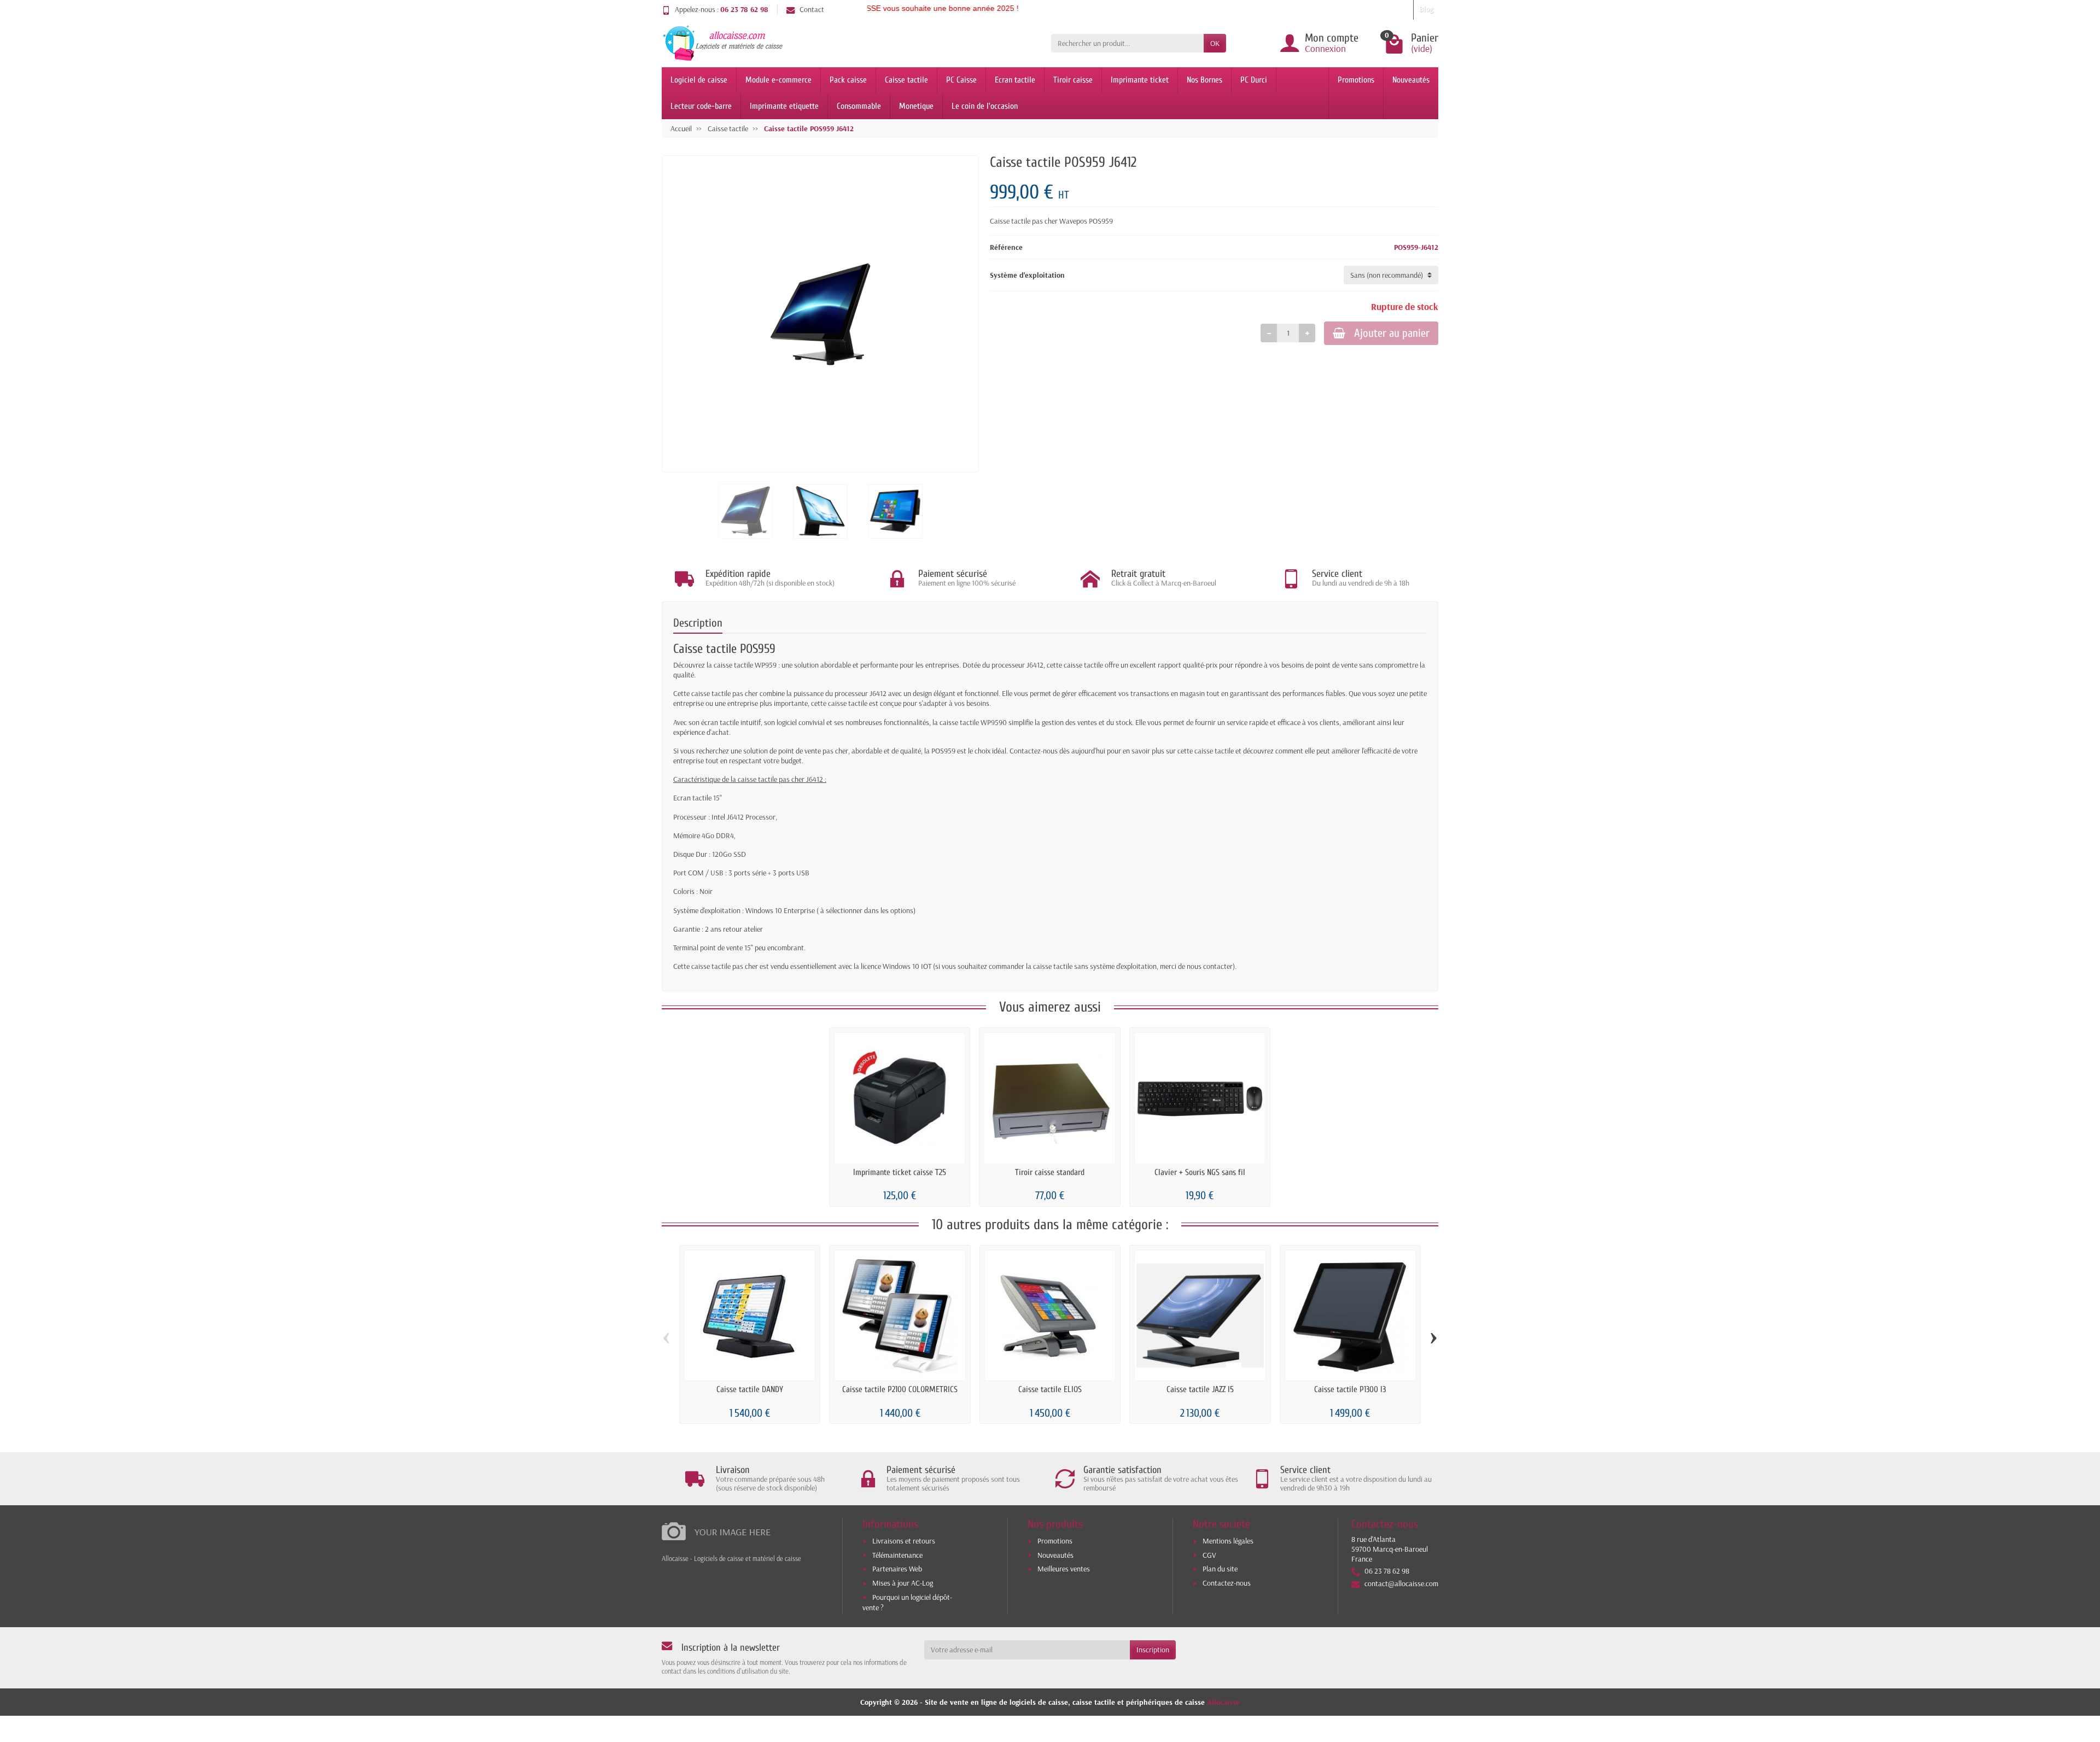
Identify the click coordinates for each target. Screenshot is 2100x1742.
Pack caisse (848, 80)
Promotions (1356, 80)
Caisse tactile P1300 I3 (1350, 1389)
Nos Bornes (1204, 80)
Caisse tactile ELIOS (1050, 1389)
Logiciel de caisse (699, 80)
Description (698, 623)
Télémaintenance (897, 1555)
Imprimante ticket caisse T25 (900, 1172)
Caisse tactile (906, 80)
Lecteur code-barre (701, 106)
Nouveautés (1411, 80)
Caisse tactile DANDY (750, 1389)
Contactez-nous (1227, 1583)
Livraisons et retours (904, 1541)
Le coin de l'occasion (985, 106)
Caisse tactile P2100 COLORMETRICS (900, 1389)
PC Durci (1254, 80)
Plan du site (1220, 1569)
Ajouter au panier (1392, 333)
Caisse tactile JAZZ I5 (1200, 1389)
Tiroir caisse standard (1050, 1172)
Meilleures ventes (1064, 1569)
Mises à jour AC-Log (903, 1583)
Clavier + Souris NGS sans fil (1200, 1172)
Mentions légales (1228, 1541)
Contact (812, 9)
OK (1215, 43)
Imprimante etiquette (784, 106)
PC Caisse (961, 80)
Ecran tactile (1015, 80)
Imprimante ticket (1140, 80)
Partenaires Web (897, 1569)
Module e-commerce (778, 80)
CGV (1209, 1555)
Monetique (916, 106)
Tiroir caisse (1073, 80)
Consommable (859, 106)
